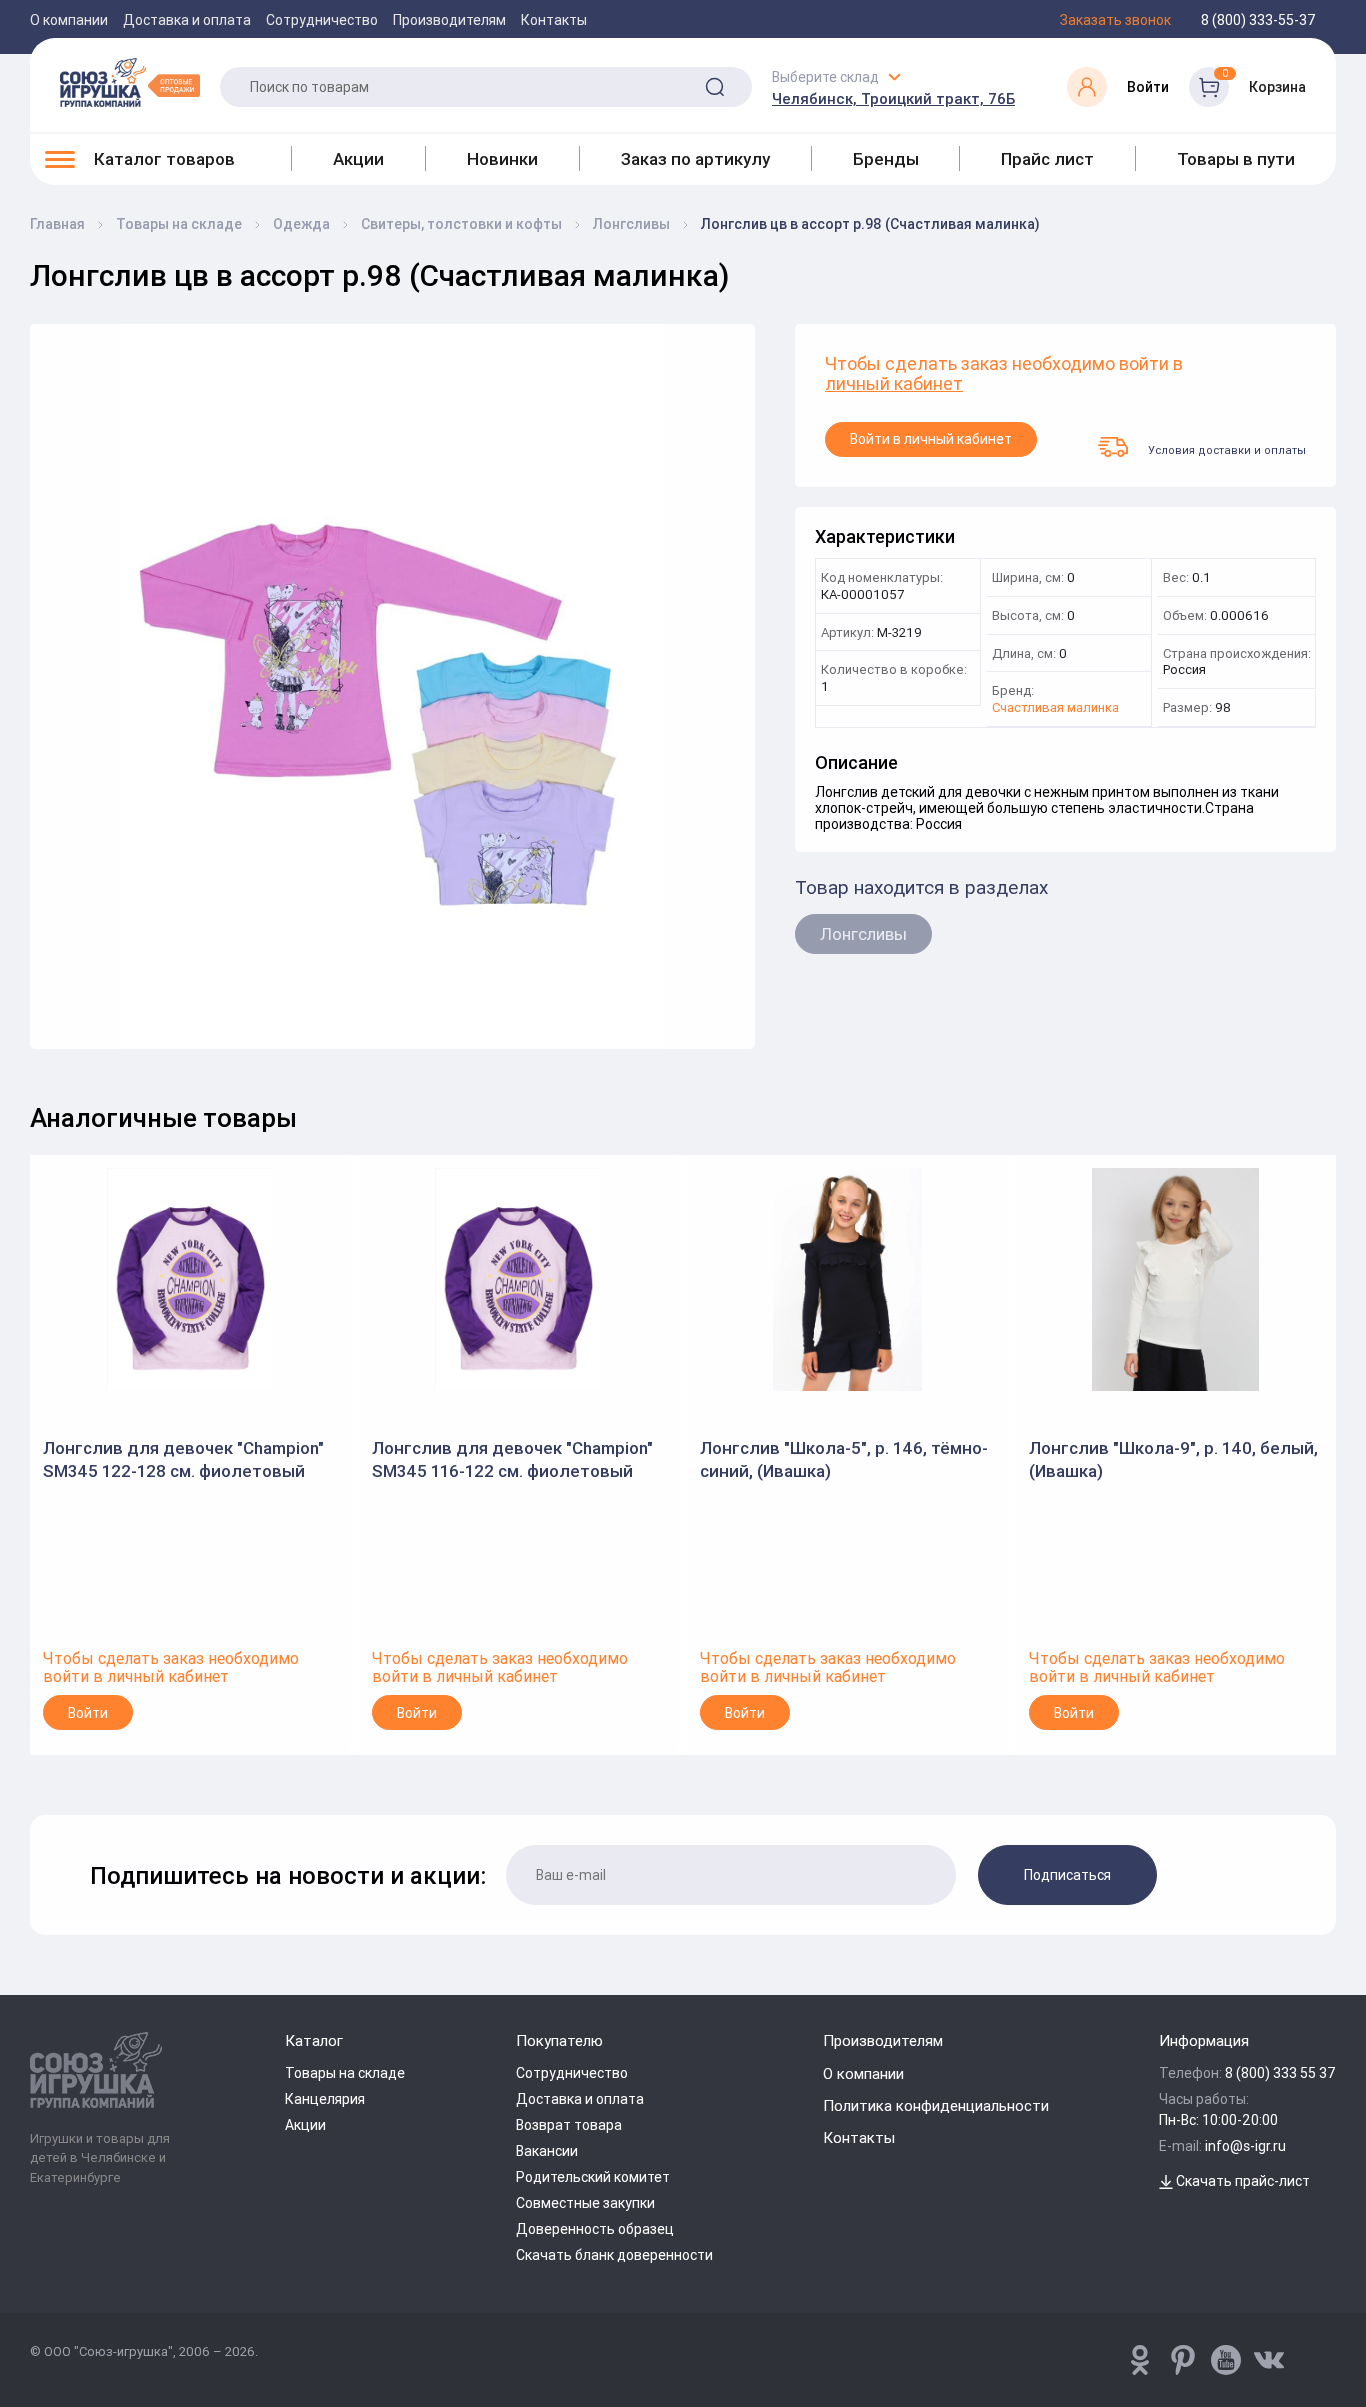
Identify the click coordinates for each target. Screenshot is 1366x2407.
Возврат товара (569, 2125)
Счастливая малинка (1055, 708)
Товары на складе (345, 2073)
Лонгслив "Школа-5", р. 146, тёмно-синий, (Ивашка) (844, 1459)
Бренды (886, 159)
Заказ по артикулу (695, 159)
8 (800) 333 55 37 (1280, 2073)
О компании (69, 20)
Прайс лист (1047, 159)
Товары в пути (1236, 159)
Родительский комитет (593, 2177)
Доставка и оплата (187, 20)
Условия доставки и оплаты (1227, 450)
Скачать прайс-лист (1241, 2181)
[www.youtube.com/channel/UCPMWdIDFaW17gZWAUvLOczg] (1226, 2360)
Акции (358, 159)
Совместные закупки (585, 2203)
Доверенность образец (595, 2229)
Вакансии (547, 2151)
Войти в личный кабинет (931, 439)
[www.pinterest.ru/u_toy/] (1140, 2360)
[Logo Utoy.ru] (130, 82)
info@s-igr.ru (1245, 2146)
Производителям (449, 20)
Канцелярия (325, 2099)
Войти (88, 1713)
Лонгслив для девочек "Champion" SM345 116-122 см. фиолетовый (512, 1459)
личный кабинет (894, 384)
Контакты (554, 20)
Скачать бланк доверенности (614, 2255)
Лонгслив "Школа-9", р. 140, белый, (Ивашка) (1173, 1459)
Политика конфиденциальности (936, 2105)
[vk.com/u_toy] (1269, 2360)
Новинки (502, 159)
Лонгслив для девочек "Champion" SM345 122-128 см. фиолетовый (183, 1459)
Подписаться (1067, 1875)
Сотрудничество (322, 20)
